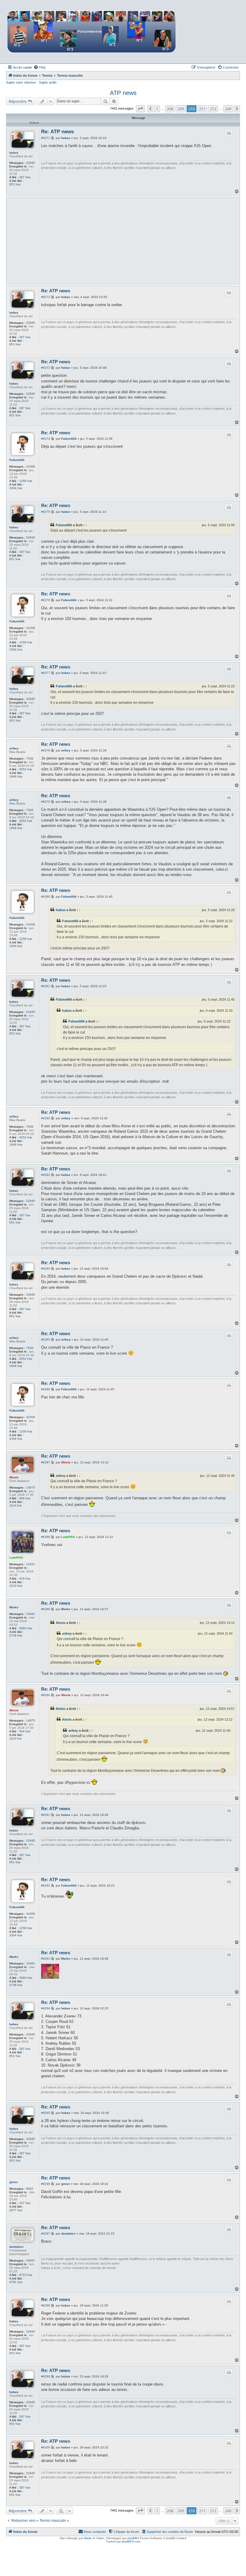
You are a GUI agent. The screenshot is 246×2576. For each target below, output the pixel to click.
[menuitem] (40, 67)
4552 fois (26, 769)
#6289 (46, 1609)
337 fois (25, 2203)
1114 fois (15, 1505)
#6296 (46, 2184)
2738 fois (16, 1635)
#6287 (46, 1462)
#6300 (46, 2447)
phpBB (132, 2538)
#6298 (46, 2305)
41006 (31, 466)
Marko (14, 1607)
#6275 (46, 512)
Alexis (14, 1477)
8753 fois (26, 2275)
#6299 (46, 2376)
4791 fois (16, 2282)
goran (13, 2182)
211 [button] (202, 109)
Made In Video (94, 2538)
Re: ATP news (57, 132)
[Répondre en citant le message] (229, 133)
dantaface (16, 2247)
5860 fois (26, 1628)
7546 (30, 758)
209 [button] (181, 109)
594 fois (25, 1498)
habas (14, 153)
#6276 (46, 600)
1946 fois (16, 776)
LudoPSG (16, 1558)
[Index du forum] (91, 31)
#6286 (46, 1389)
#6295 (46, 2113)
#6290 (46, 1695)
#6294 (46, 2008)
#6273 (46, 368)
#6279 (46, 802)
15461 (31, 1614)
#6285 (46, 1340)
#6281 (46, 986)
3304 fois (16, 488)
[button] (140, 109)
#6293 (46, 1959)
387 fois (25, 177)
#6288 (46, 1537)
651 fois (15, 184)
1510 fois (16, 1586)
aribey (14, 748)
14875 (31, 1487)
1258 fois (26, 481)
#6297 (46, 2234)
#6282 (46, 1118)
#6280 (46, 897)
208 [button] (170, 109)
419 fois (25, 1579)
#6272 (46, 297)
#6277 (46, 673)
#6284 (46, 1269)
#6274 (46, 439)
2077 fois (16, 2210)
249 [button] (228, 109)
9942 (30, 2189)
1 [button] (157, 109)
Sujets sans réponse (21, 82)
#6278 (46, 750)
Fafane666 (17, 460)
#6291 (46, 1815)
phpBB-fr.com (131, 2541)
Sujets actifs (48, 82)
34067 (31, 2260)
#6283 (46, 1175)
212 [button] (213, 109)
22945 (31, 163)
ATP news (123, 93)
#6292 (46, 1886)
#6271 (46, 138)
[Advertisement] (139, 240)
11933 (30, 1564)
